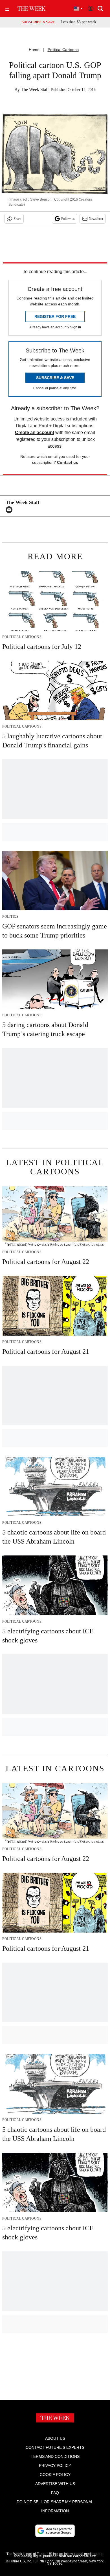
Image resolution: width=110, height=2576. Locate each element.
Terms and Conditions (55, 2456)
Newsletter (96, 219)
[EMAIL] (10, 510)
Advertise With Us (55, 2484)
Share (17, 219)
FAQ (55, 2493)
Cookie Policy (55, 2475)
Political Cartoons (63, 50)
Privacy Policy (55, 2466)
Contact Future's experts (55, 2447)
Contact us (68, 462)
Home (34, 50)
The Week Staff (35, 89)
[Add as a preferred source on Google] (55, 2531)
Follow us (68, 219)
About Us (55, 2438)
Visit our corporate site (77, 2556)
